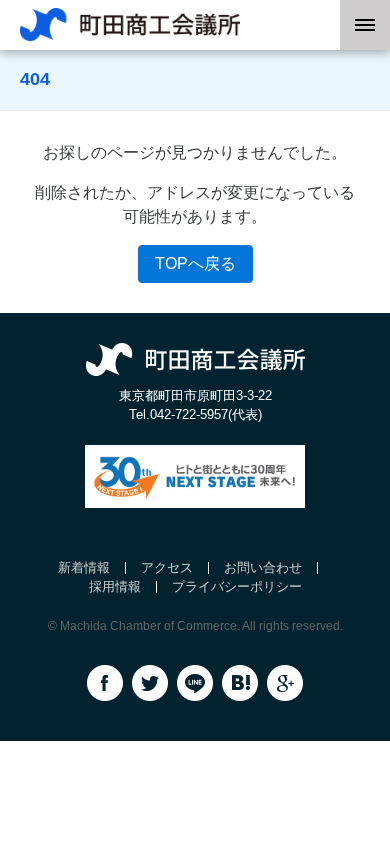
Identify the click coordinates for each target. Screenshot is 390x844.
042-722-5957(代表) (206, 414)
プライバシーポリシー (237, 586)
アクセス (167, 567)
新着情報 (84, 567)
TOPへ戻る (195, 263)
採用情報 (115, 586)
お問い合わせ (263, 567)
